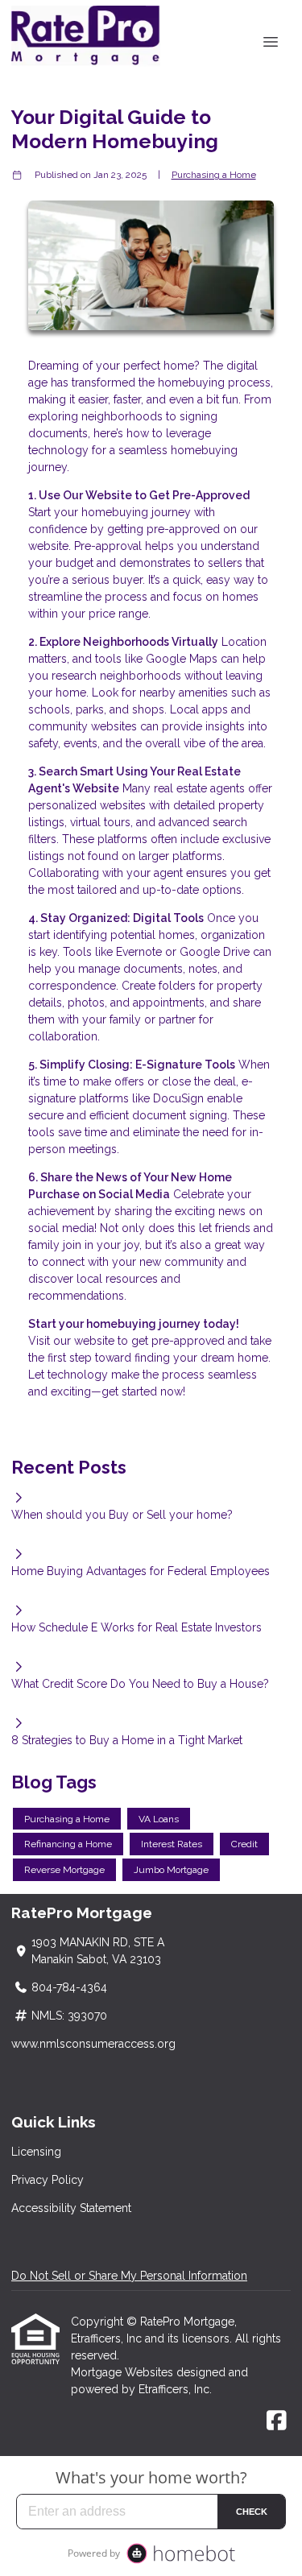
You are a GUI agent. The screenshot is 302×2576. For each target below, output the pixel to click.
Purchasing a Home (214, 175)
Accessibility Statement (71, 2208)
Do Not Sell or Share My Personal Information (129, 2276)
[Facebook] (277, 2421)
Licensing (36, 2152)
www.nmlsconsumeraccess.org (93, 2044)
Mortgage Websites (124, 2372)
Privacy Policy (48, 2180)
